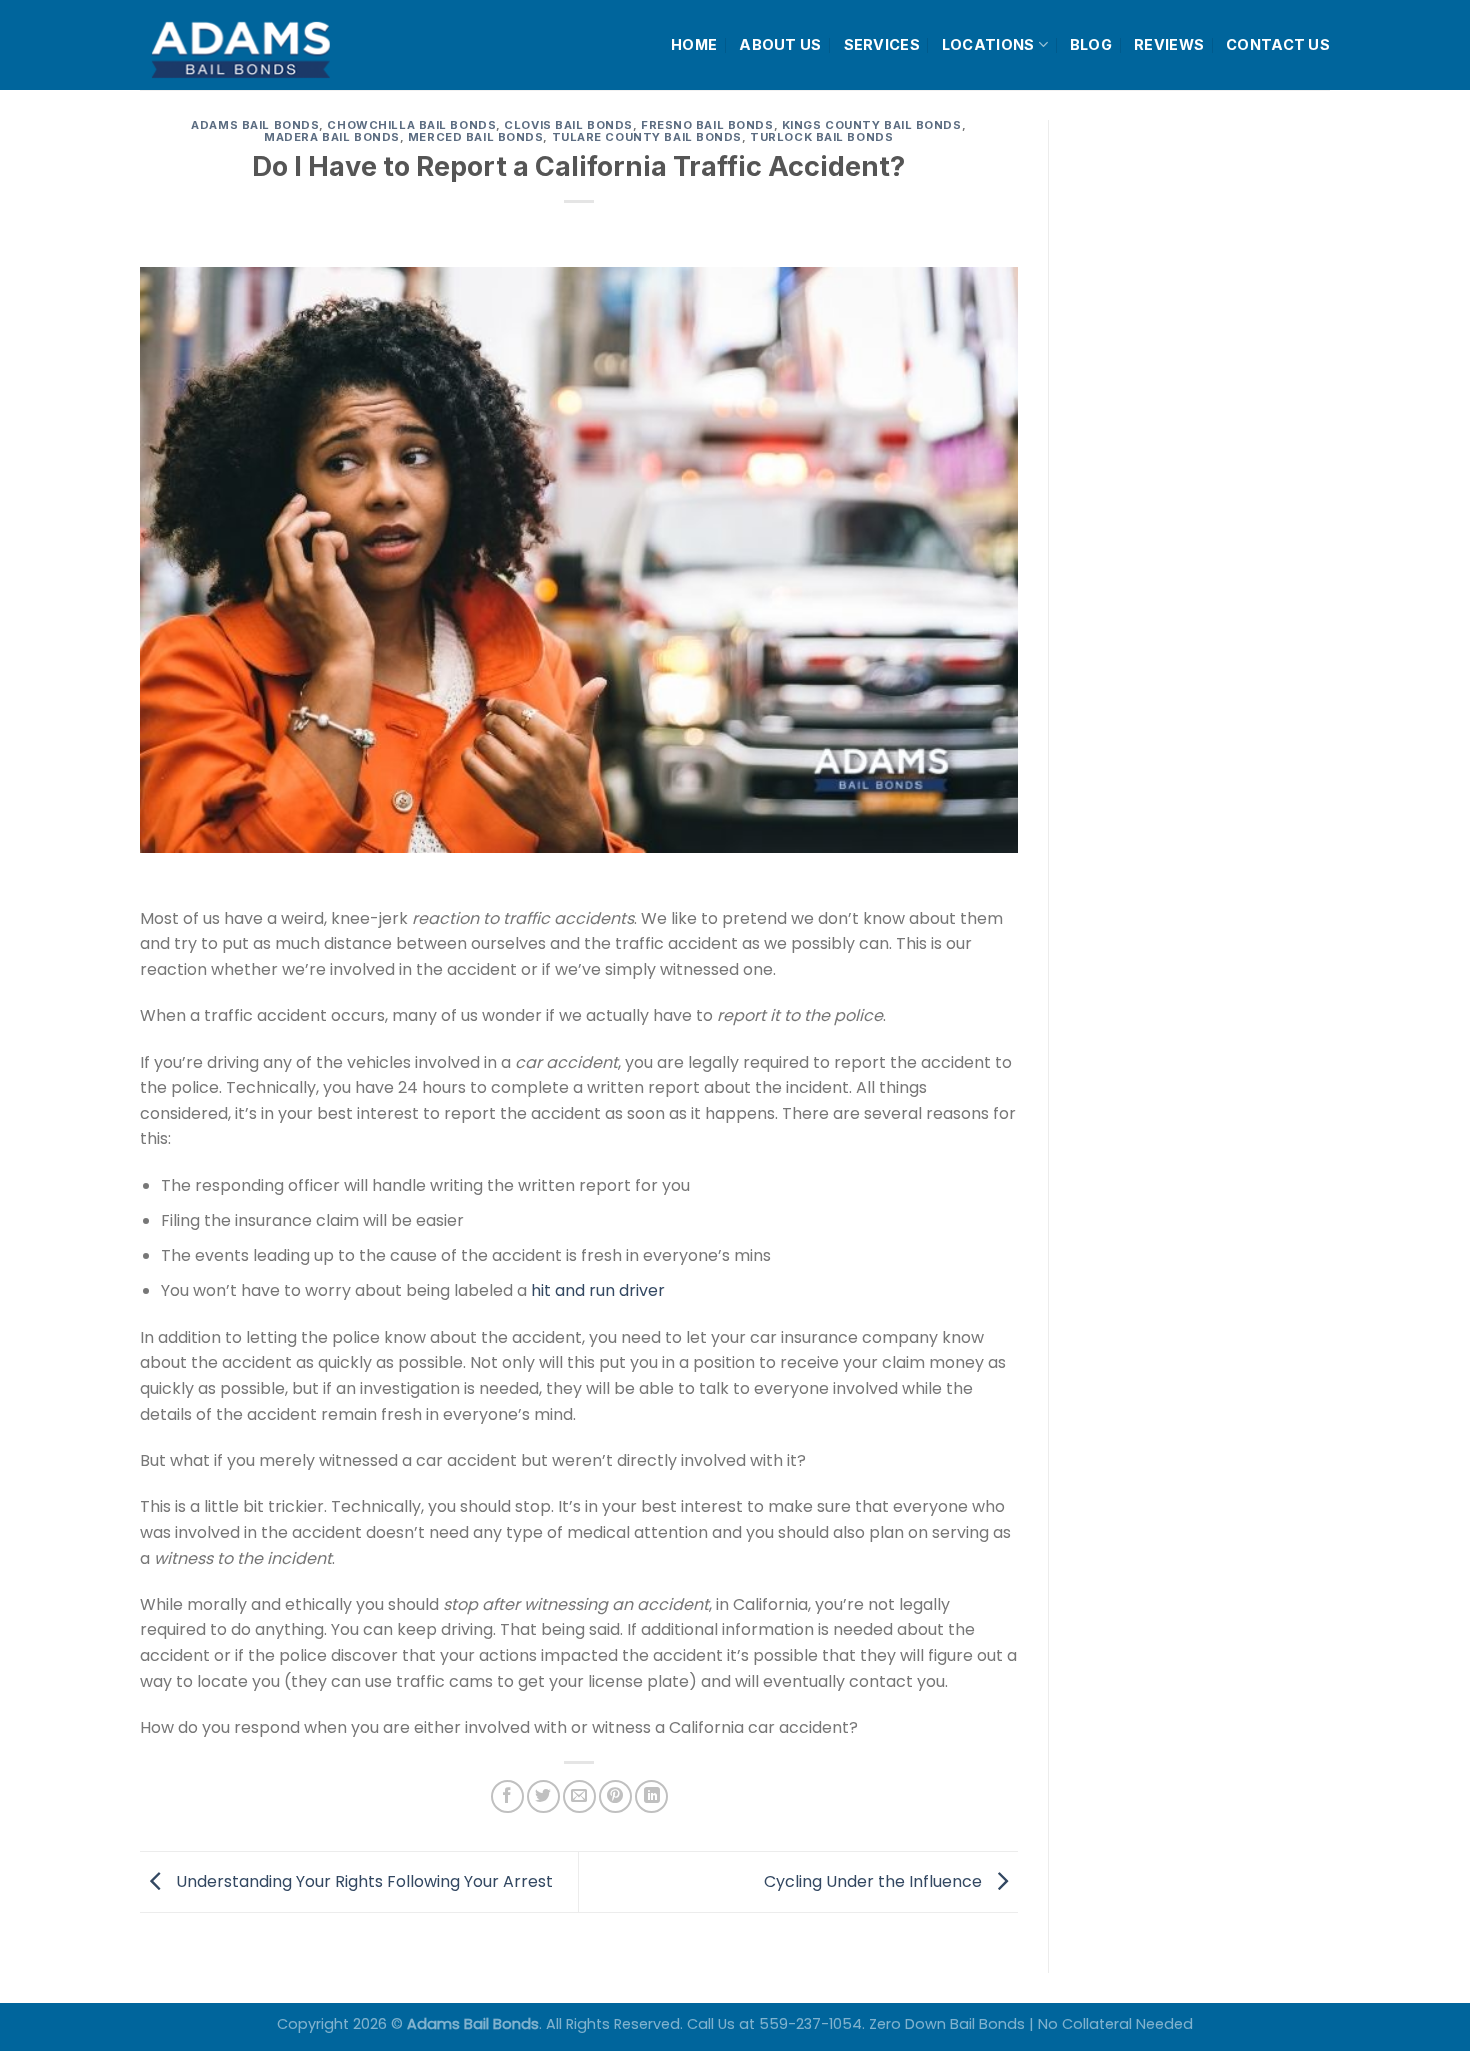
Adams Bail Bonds (255, 125)
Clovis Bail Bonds (568, 125)
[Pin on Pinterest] (615, 1796)
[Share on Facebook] (507, 1796)
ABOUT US (780, 44)
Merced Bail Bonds (476, 137)
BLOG (1091, 44)
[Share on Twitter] (543, 1796)
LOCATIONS (988, 44)
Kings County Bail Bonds (872, 125)
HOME (694, 44)
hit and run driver (598, 1290)
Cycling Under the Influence (875, 1880)
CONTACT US (1278, 44)
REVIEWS (1169, 44)
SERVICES (882, 44)
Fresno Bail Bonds (707, 125)
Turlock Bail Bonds (821, 137)
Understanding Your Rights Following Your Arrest (362, 1880)
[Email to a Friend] (579, 1796)
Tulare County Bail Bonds (647, 137)
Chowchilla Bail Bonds (411, 125)
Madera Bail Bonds (332, 137)
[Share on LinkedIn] (651, 1796)
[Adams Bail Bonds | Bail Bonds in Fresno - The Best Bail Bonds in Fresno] (289, 45)
